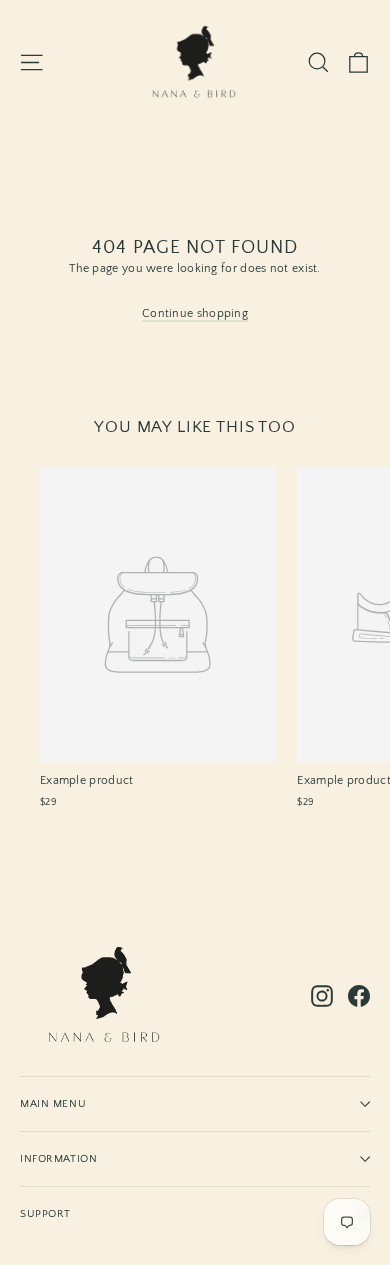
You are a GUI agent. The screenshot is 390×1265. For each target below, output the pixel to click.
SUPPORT (45, 1213)
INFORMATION (58, 1158)
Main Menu (53, 1103)
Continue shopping (195, 313)
